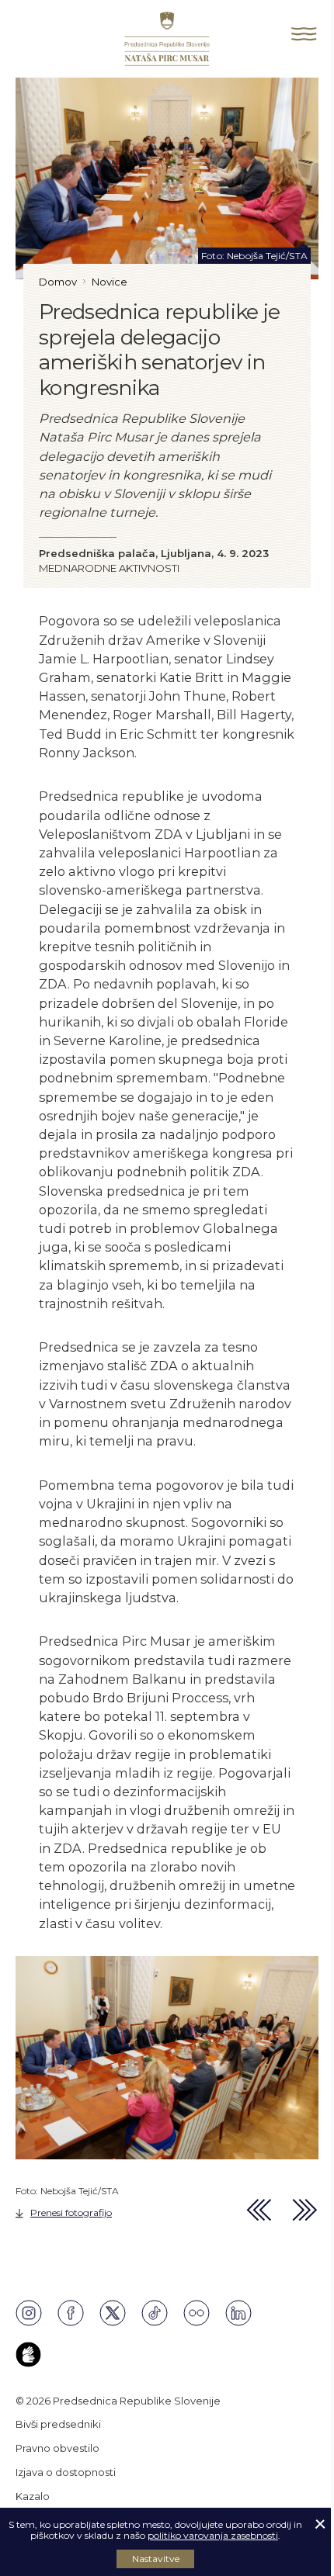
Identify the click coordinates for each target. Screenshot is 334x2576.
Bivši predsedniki (58, 2424)
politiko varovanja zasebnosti (213, 2535)
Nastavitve (156, 2559)
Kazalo (33, 2496)
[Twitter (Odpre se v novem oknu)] (113, 2313)
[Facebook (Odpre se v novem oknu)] (71, 2313)
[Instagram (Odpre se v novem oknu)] (29, 2313)
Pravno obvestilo (57, 2448)
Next (305, 2211)
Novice (110, 282)
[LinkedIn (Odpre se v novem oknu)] (238, 2313)
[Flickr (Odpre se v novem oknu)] (197, 2313)
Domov (58, 282)
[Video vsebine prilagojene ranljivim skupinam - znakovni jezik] (28, 2354)
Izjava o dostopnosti (66, 2472)
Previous (259, 2211)
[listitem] (167, 2089)
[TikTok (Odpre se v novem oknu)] (155, 2313)
